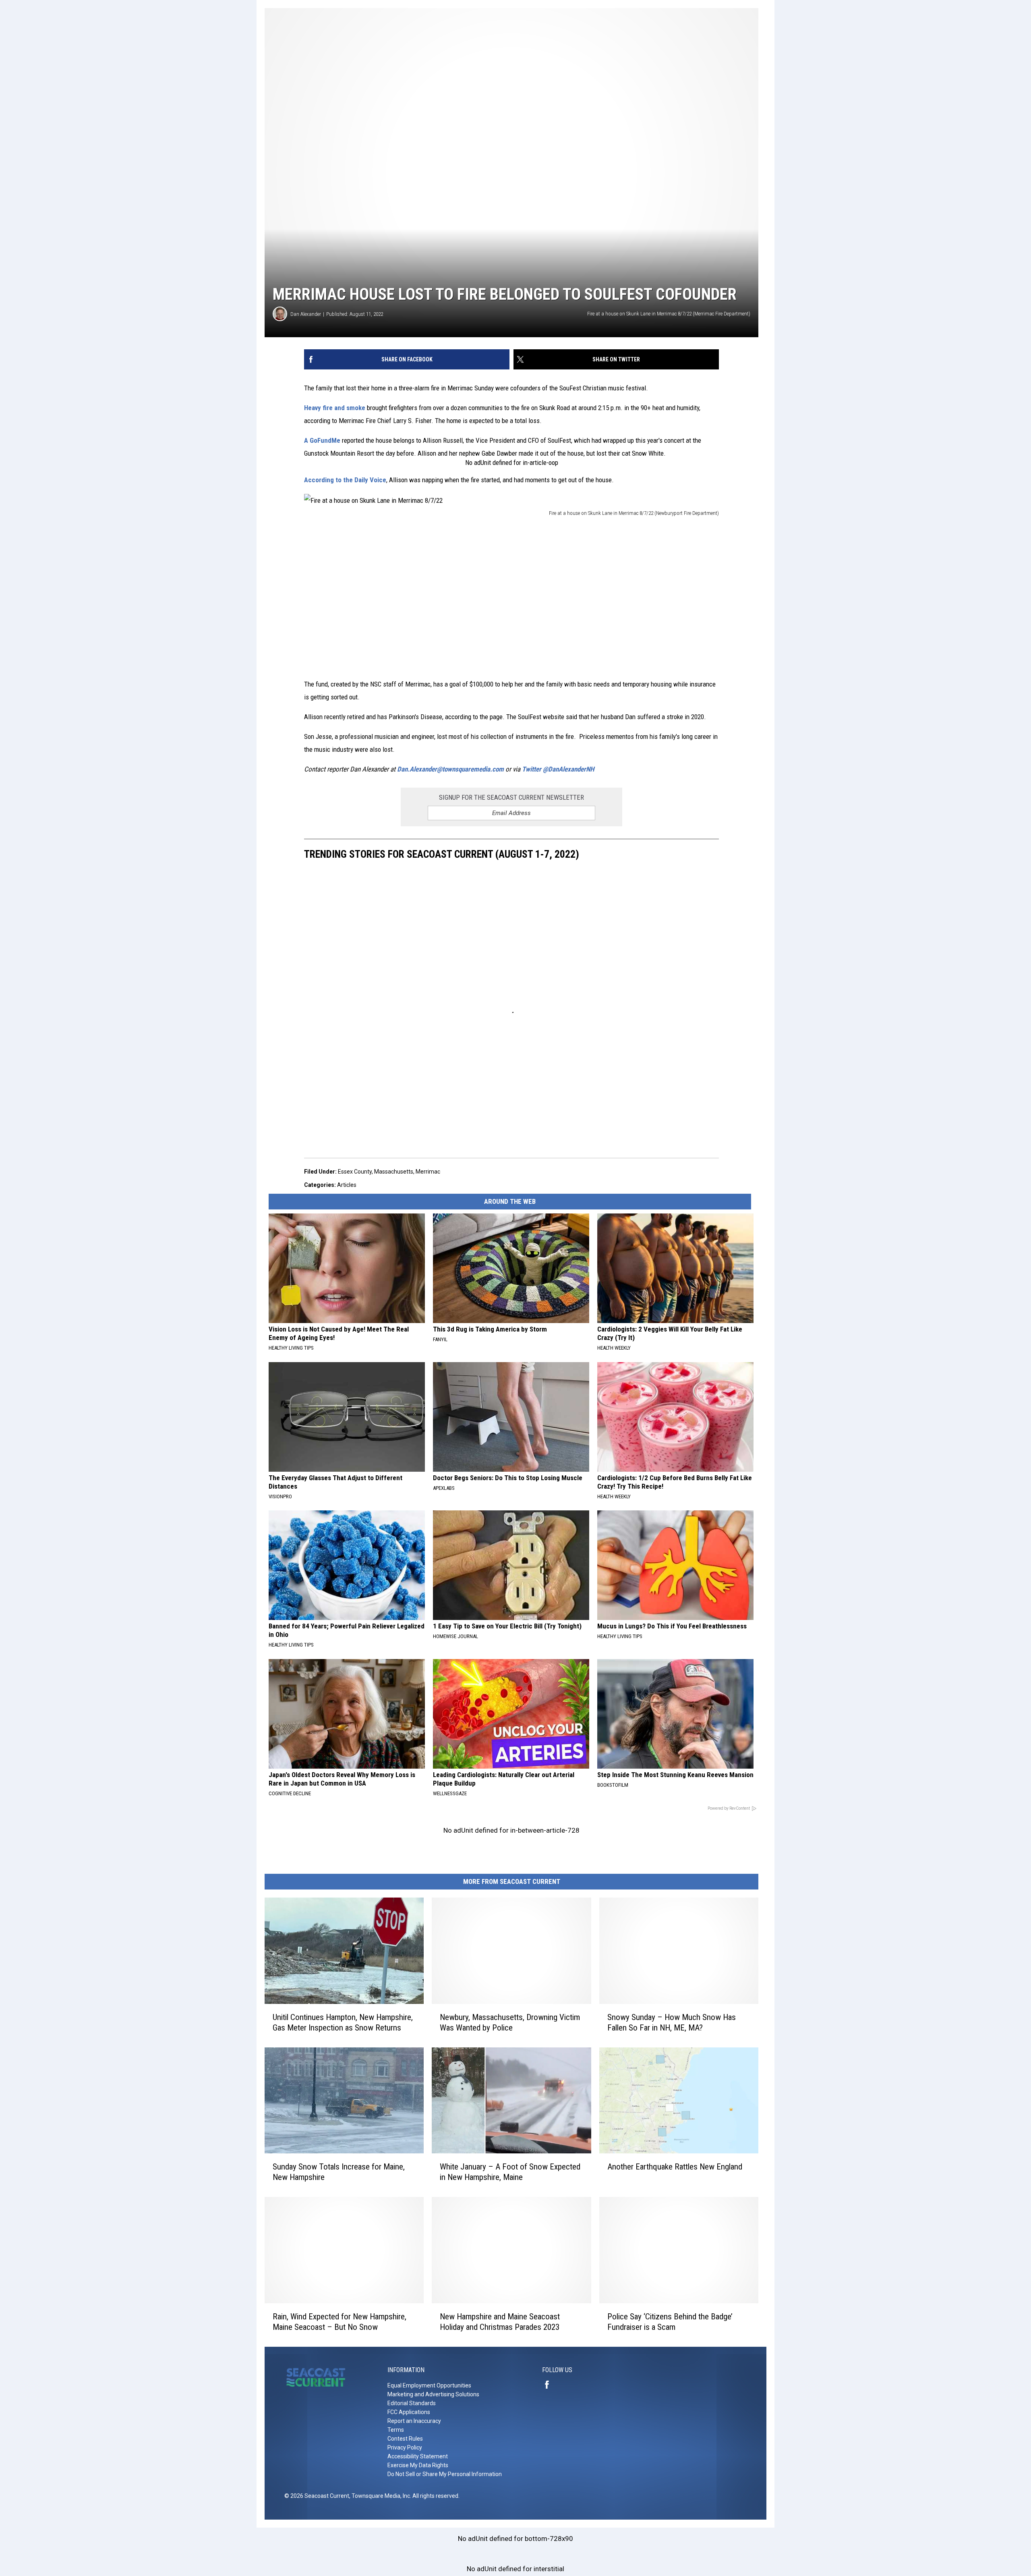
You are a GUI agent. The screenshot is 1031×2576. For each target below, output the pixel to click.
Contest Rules (405, 2439)
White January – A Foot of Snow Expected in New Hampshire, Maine (510, 2172)
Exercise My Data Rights (418, 2465)
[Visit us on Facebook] (550, 2385)
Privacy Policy (405, 2447)
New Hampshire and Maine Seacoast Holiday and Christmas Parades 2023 (500, 2322)
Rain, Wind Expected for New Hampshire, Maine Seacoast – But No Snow (340, 2322)
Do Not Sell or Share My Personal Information (445, 2474)
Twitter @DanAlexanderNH (558, 769)
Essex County (355, 1172)
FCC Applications (409, 2412)
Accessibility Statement (418, 2456)
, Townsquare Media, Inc (380, 2496)
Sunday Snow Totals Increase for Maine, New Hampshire (339, 2172)
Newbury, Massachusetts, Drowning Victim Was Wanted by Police (510, 2022)
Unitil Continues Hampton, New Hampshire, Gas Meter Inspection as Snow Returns (343, 2022)
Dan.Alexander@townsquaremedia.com (450, 769)
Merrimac (428, 1172)
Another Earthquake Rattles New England (675, 2167)
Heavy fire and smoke (335, 408)
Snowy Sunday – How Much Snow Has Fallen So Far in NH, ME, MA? (672, 2022)
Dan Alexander (306, 314)
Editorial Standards (412, 2403)
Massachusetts (394, 1172)
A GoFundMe (322, 440)
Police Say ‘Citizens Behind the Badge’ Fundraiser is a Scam (670, 2322)
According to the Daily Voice (345, 480)
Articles (347, 1185)
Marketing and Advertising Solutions (433, 2394)
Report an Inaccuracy (414, 2421)
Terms (396, 2430)
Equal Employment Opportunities (429, 2385)
